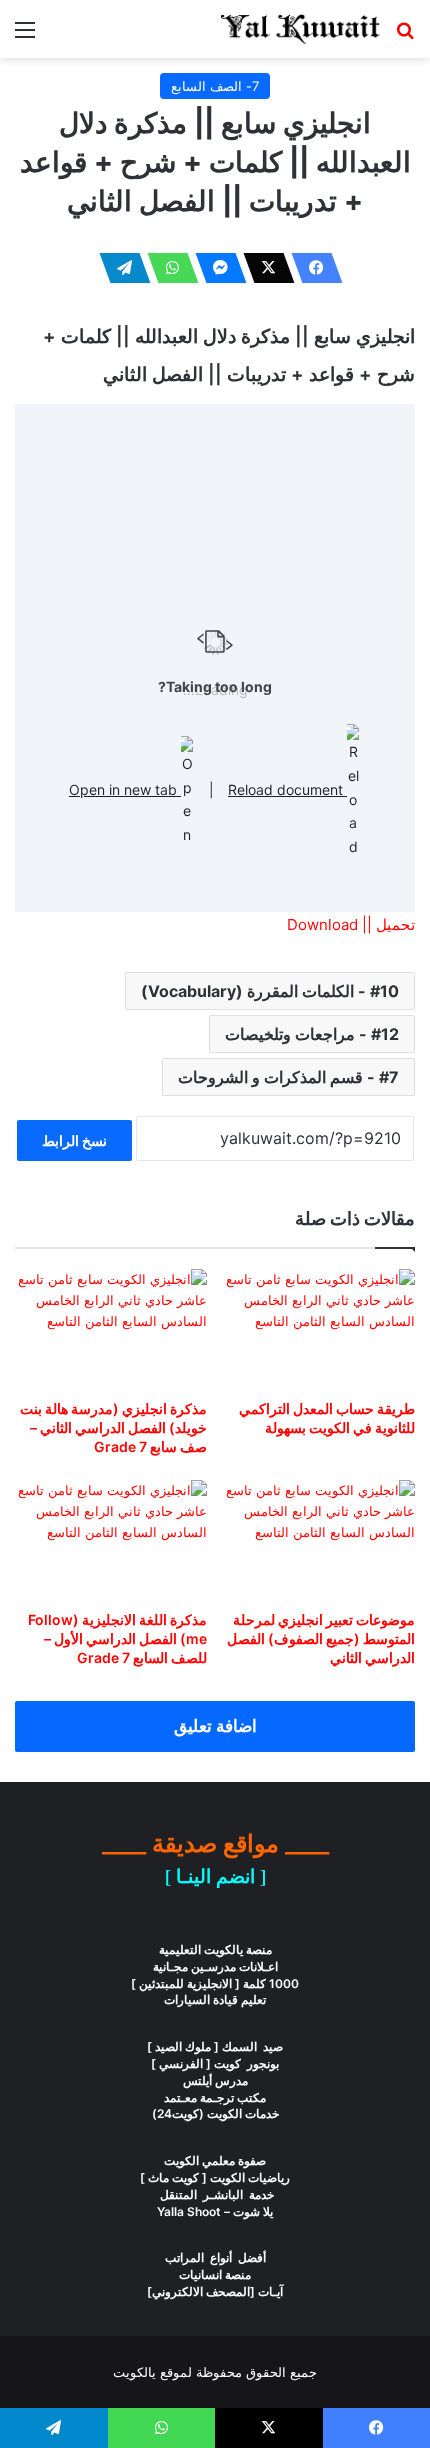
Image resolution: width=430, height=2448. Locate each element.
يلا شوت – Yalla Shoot (215, 2211)
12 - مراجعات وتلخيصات (312, 1034)
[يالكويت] (300, 29)
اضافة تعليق (215, 1726)
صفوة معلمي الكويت (215, 2160)
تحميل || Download (351, 924)
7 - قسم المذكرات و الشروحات (288, 1077)
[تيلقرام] (119, 268)
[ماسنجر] (215, 268)
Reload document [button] (287, 789)
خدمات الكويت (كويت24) (215, 2113)
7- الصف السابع (215, 86)
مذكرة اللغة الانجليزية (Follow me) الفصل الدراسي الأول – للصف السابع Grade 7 (117, 1638)
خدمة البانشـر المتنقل (215, 2194)
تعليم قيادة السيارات (215, 1999)
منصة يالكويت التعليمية (215, 1949)
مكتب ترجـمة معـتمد (215, 2097)
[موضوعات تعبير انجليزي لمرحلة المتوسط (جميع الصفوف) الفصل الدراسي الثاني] (319, 1540)
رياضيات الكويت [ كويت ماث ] (215, 2177)
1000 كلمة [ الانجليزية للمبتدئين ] (215, 1983)
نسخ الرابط (74, 1140)
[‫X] (263, 268)
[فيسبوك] (311, 268)
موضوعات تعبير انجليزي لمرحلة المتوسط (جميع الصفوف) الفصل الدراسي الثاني (321, 1638)
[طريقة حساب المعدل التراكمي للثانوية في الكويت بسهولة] (319, 1329)
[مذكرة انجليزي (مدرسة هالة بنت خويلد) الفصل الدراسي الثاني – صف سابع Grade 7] (111, 1329)
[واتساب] (167, 268)
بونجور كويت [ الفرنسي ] (215, 2063)
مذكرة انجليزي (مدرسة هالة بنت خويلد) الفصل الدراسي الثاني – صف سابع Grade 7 (113, 1427)
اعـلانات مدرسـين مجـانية (215, 1966)
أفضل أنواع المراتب (215, 2257)
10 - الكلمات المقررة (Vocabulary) (270, 991)
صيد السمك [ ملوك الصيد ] (215, 2046)
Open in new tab (125, 789)
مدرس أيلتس (215, 2080)
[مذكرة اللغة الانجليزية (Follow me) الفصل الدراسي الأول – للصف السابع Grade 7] (111, 1540)
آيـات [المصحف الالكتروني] (215, 2291)
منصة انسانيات (215, 2274)
